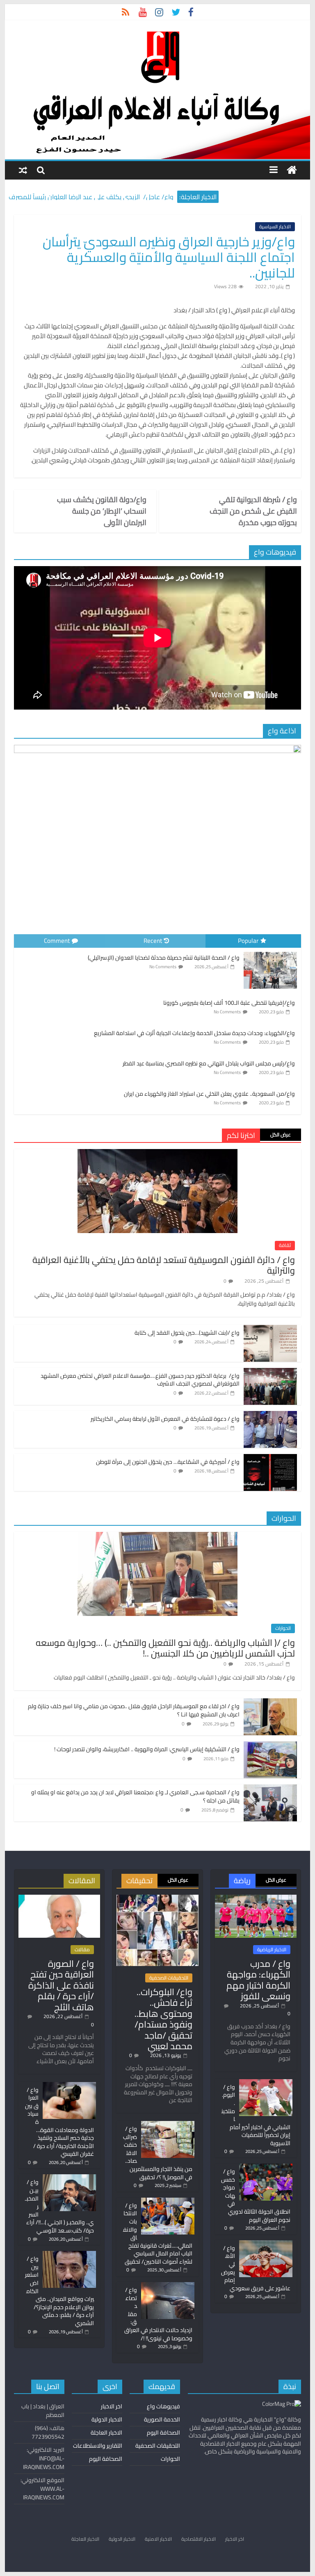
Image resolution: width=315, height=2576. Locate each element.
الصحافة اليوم (163, 2433)
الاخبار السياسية (275, 227)
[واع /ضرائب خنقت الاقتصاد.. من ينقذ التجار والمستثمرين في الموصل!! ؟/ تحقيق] (168, 2125)
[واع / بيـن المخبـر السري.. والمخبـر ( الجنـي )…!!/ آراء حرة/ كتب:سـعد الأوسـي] (69, 2178)
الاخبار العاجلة (106, 2433)
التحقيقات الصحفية (169, 1978)
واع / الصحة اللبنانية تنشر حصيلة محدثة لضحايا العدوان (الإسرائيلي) (164, 958)
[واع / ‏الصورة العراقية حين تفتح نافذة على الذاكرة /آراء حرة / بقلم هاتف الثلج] (59, 1898)
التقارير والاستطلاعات (98, 2446)
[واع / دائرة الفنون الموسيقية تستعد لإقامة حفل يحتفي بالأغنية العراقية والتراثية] (157, 1154)
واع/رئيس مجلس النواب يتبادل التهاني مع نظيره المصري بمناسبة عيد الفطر (209, 1063)
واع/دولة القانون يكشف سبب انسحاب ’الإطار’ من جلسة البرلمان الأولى (102, 511)
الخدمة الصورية (162, 2419)
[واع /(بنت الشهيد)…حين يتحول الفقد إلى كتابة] (270, 1329)
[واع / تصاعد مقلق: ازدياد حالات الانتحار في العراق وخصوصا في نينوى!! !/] (168, 2286)
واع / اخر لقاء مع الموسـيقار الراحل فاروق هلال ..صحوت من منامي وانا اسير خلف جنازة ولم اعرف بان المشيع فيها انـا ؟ (134, 1710)
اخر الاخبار (112, 2406)
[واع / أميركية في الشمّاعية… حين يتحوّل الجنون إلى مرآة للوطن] (270, 1459)
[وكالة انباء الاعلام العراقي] (292, 170)
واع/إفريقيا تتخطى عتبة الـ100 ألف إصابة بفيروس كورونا (229, 1003)
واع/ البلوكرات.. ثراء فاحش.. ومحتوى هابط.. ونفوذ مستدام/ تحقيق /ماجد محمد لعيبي (163, 2019)
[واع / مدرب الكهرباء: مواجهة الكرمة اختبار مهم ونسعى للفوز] (256, 1898)
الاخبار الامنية (158, 2539)
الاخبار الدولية (107, 2419)
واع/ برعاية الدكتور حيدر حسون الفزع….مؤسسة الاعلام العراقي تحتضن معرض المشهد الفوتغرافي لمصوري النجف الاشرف (140, 1380)
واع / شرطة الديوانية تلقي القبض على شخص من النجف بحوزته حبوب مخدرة (253, 511)
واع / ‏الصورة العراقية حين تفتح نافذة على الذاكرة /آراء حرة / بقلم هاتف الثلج (61, 1985)
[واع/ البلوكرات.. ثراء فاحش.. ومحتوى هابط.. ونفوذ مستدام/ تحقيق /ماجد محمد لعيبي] (157, 1898)
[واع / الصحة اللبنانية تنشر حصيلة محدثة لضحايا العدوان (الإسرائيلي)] (270, 952)
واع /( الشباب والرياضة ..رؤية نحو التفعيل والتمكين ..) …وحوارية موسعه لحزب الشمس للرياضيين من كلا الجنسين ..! (165, 1648)
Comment (57, 941)
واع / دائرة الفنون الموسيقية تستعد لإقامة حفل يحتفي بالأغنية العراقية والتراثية (164, 1265)
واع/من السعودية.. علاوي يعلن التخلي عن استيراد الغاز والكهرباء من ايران (209, 1094)
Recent (153, 941)
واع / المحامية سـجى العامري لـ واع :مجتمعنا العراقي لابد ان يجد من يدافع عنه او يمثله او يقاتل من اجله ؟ (135, 1796)
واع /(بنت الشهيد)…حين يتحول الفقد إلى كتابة (187, 1333)
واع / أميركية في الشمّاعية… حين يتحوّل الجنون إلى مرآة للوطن (168, 1462)
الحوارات (283, 1628)
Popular (248, 941)
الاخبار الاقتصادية (199, 2539)
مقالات (82, 1950)
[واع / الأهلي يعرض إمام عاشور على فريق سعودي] (266, 2244)
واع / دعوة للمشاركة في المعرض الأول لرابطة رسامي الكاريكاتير (165, 1419)
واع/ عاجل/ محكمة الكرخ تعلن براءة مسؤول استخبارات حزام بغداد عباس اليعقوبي (91, 194)
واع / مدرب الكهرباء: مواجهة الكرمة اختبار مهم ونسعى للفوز (258, 1980)
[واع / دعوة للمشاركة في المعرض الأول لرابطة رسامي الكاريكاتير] (270, 1415)
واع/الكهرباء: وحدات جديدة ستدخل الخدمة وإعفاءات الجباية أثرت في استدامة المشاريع (194, 1033)
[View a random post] (23, 170)
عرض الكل (281, 1134)
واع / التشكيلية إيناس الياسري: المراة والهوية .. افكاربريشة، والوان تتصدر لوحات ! (147, 1749)
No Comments (163, 967)
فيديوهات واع (163, 2406)
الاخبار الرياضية (272, 1950)
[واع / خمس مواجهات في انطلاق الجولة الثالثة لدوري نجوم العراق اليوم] (266, 2167)
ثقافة (285, 1245)
